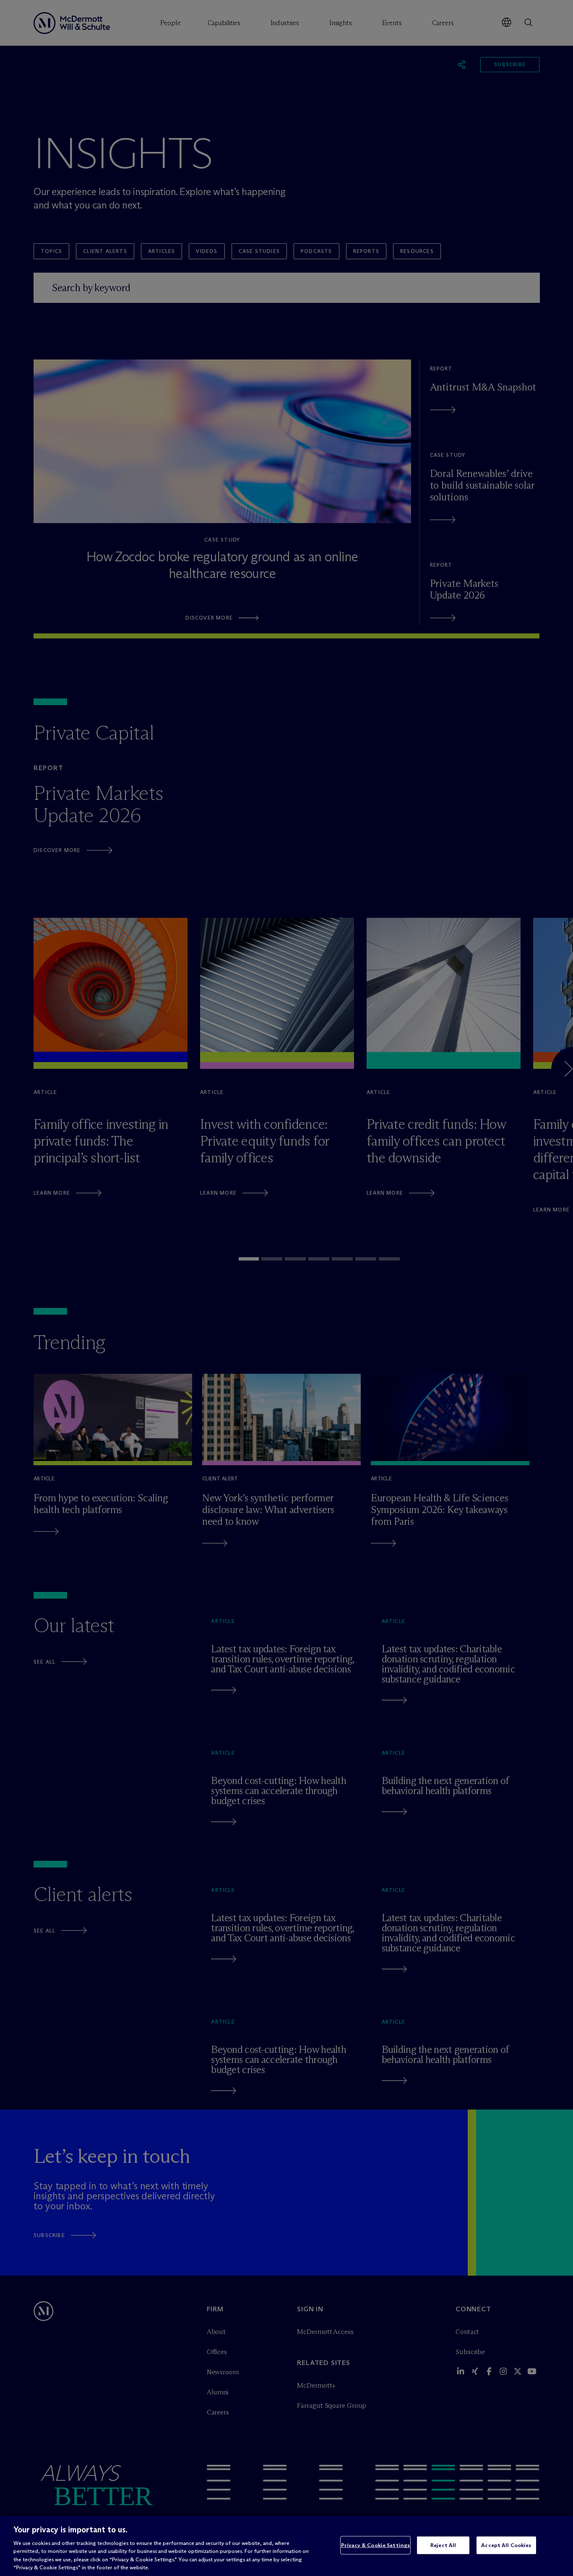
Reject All (443, 2545)
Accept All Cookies (506, 2545)
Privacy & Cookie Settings (375, 2545)
